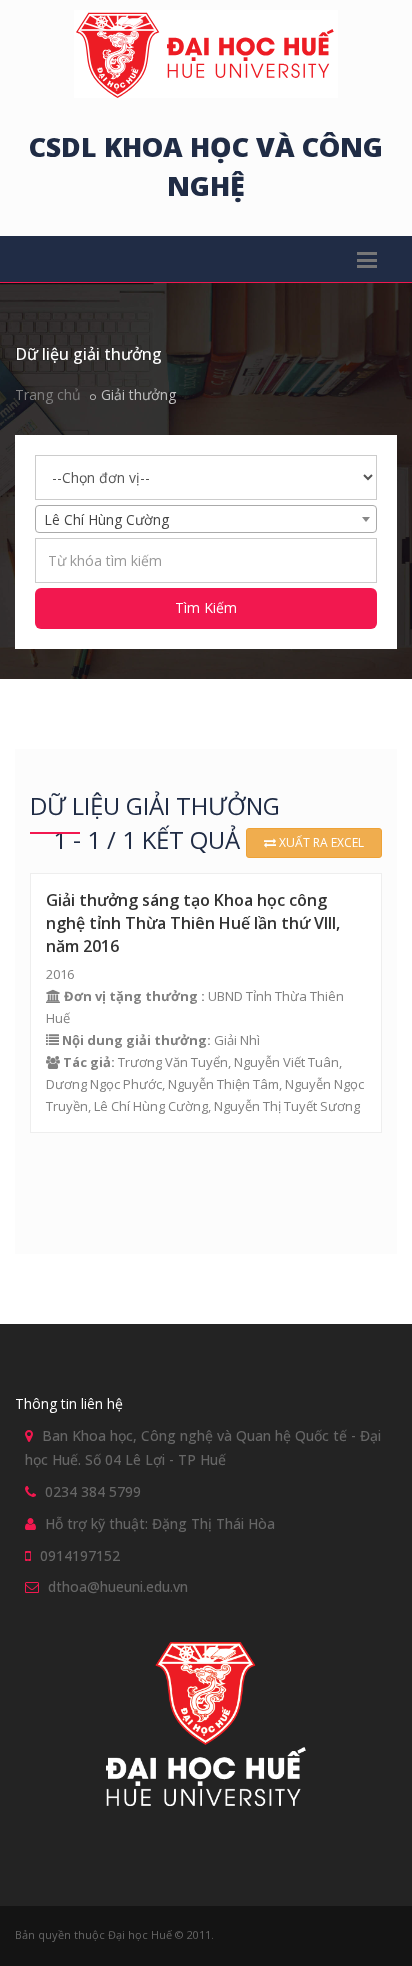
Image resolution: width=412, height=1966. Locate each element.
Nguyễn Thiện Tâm (223, 1084)
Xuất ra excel (320, 842)
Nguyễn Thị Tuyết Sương (287, 1106)
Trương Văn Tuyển (173, 1062)
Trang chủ (48, 394)
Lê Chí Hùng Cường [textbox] (106, 519)
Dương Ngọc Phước (104, 1084)
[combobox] (206, 519)
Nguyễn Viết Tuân (286, 1062)
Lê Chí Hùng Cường (151, 1106)
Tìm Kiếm (206, 607)
